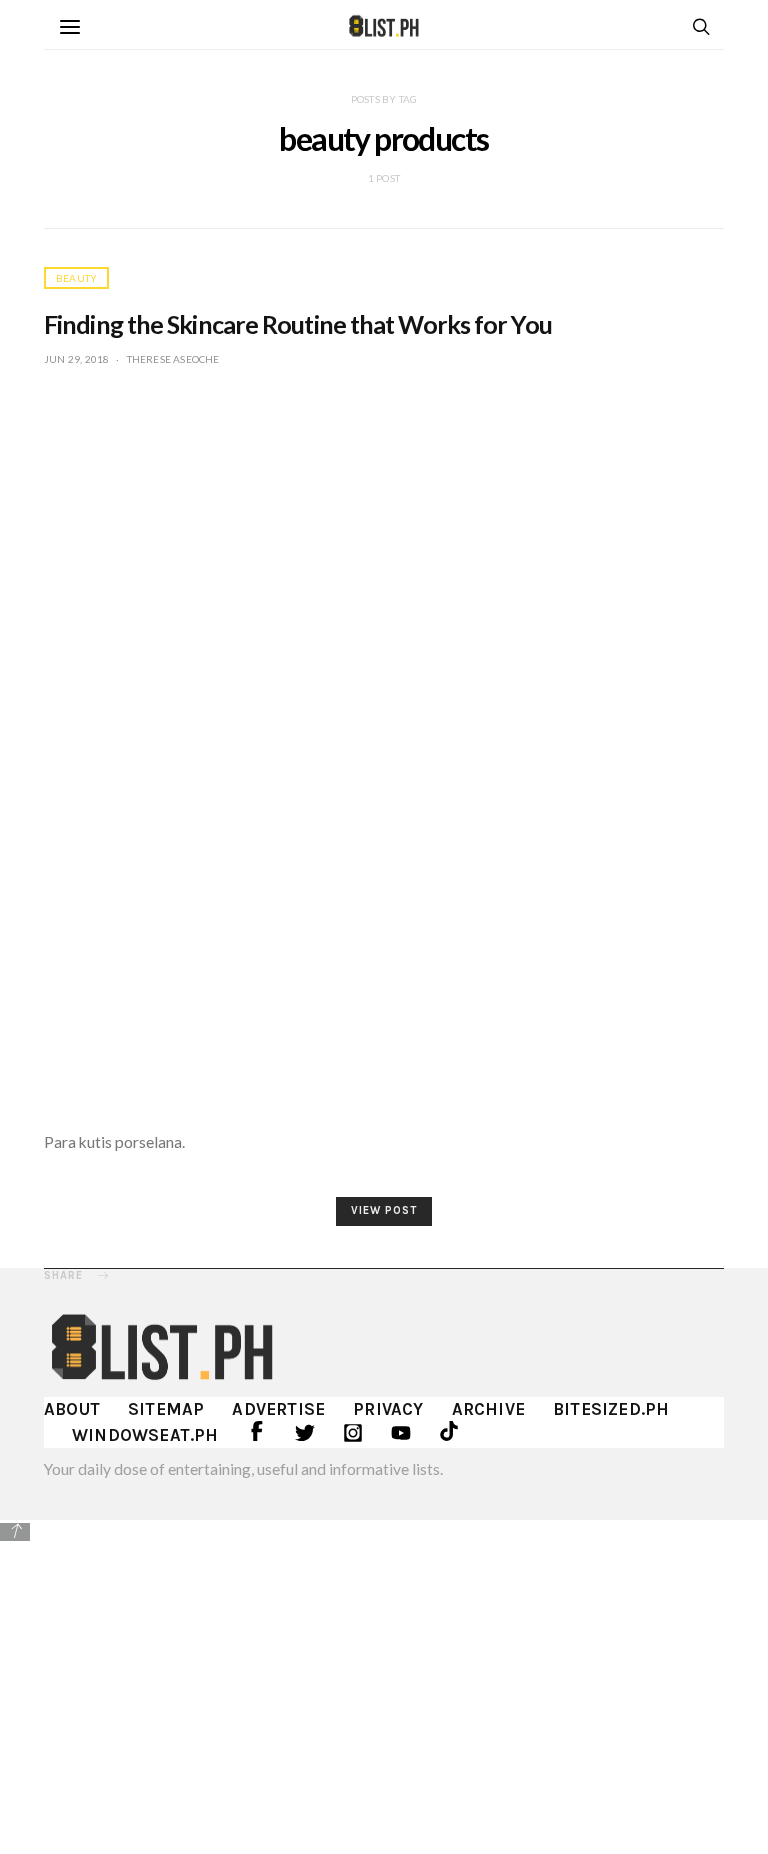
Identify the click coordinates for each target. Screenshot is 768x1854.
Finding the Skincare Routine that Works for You (298, 324)
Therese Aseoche (173, 359)
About (72, 1409)
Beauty (76, 278)
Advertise (278, 1409)
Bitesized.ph (611, 1409)
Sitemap (166, 1409)
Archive (488, 1409)
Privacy (388, 1409)
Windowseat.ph (145, 1435)
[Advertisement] (384, 1684)
